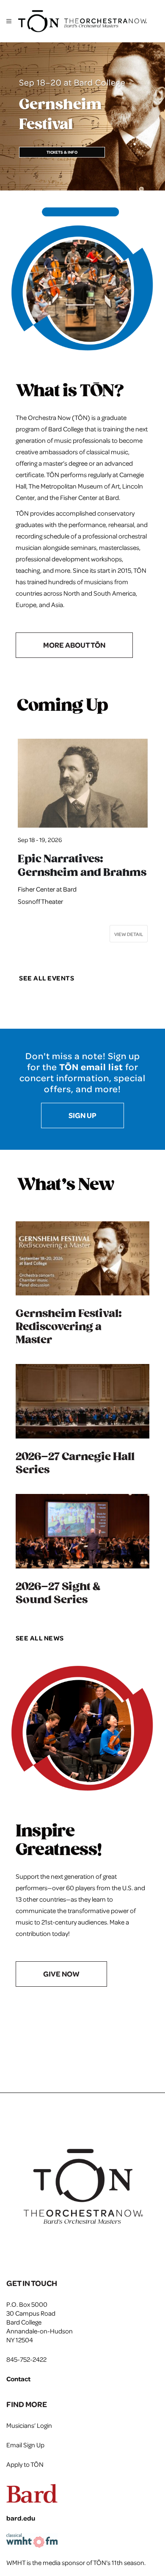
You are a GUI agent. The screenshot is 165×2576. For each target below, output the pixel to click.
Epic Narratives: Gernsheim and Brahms (82, 866)
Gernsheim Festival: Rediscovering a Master (69, 1327)
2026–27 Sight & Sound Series (58, 1593)
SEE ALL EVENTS (47, 978)
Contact (18, 2379)
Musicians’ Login (29, 2425)
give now (61, 1974)
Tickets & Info (62, 152)
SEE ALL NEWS (40, 1638)
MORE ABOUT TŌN (74, 645)
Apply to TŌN (25, 2464)
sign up (82, 1115)
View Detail (129, 934)
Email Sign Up (25, 2445)
